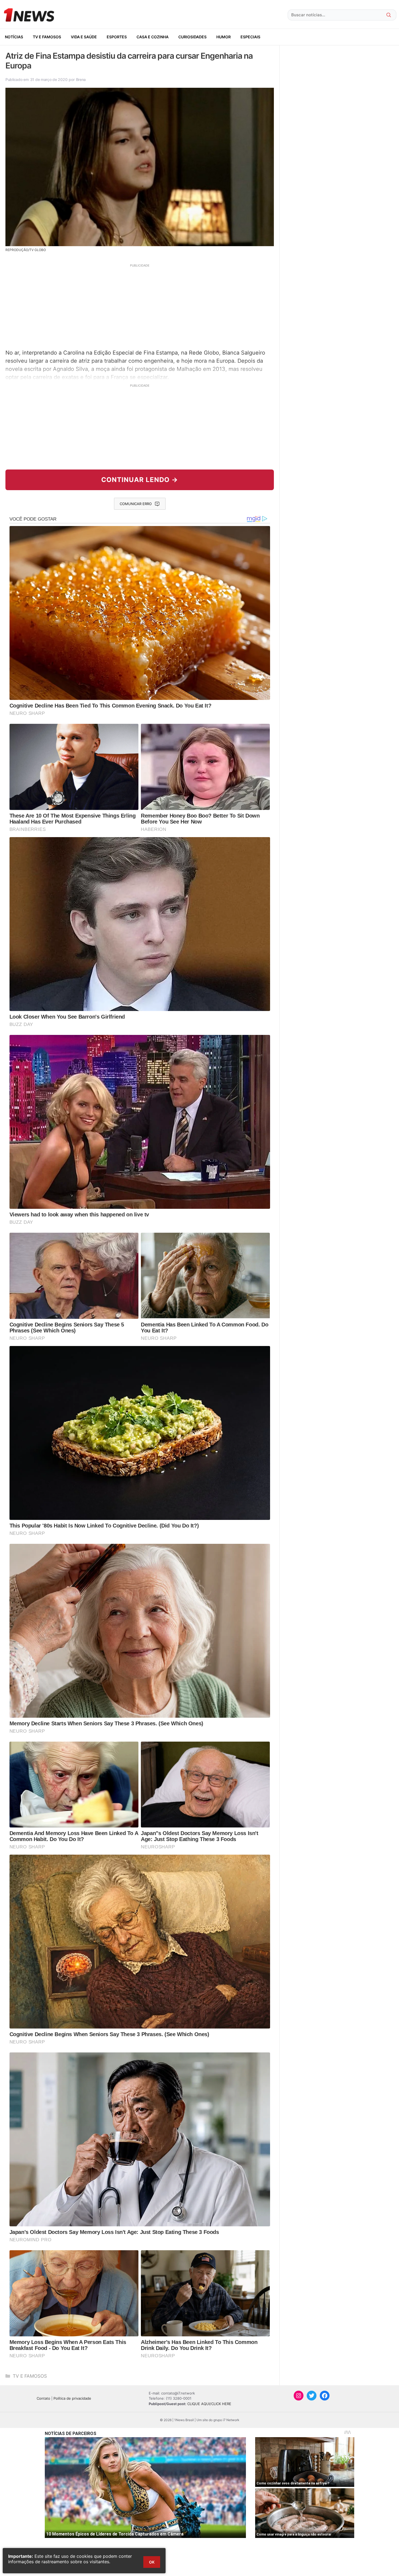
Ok (152, 2562)
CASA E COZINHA (153, 37)
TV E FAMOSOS (47, 37)
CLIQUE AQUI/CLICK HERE (209, 2404)
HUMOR (224, 37)
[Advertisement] (140, 306)
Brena (81, 79)
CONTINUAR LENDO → (140, 480)
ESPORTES (117, 37)
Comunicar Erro (136, 504)
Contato (43, 2398)
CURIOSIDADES (192, 37)
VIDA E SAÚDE (84, 37)
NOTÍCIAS (14, 37)
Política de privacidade (72, 2398)
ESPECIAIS (250, 37)
